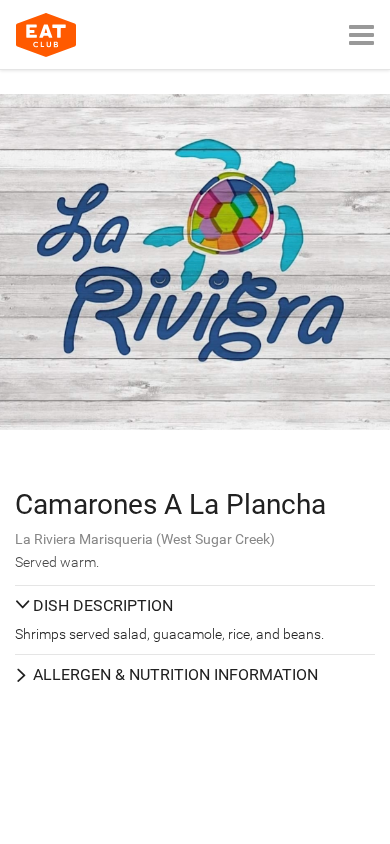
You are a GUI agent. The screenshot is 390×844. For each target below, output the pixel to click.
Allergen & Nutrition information (175, 674)
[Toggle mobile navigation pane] (361, 34)
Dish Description (103, 605)
